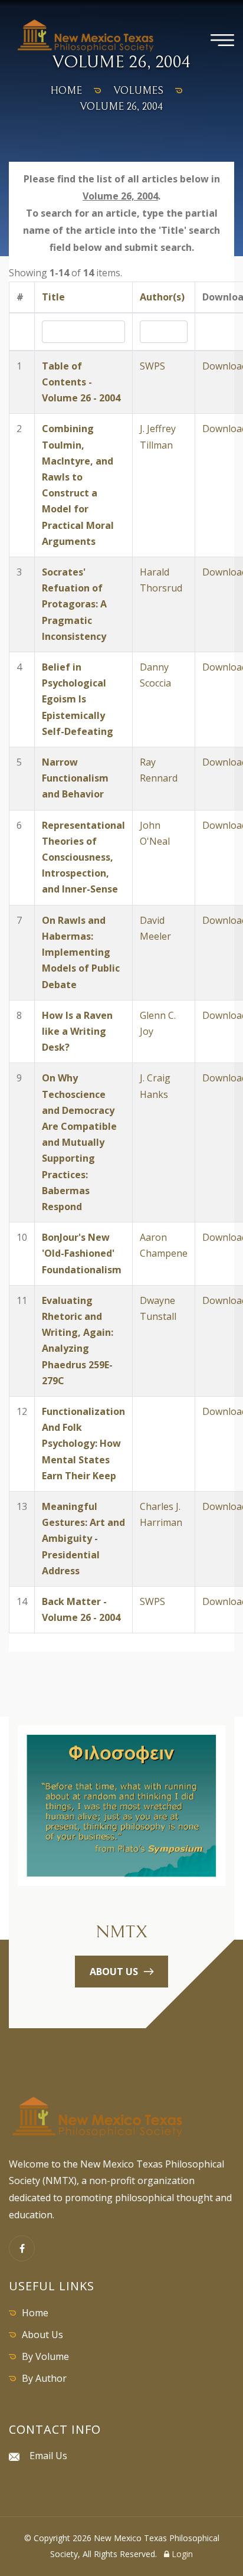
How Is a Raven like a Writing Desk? (77, 1031)
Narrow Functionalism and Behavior (75, 778)
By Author (44, 2378)
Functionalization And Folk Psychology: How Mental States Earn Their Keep (83, 1444)
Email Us (48, 2456)
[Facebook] (22, 2248)
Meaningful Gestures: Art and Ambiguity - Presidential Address (83, 1539)
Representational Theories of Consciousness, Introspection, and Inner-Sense (83, 857)
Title (53, 297)
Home (35, 2313)
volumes (139, 91)
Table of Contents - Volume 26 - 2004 (81, 382)
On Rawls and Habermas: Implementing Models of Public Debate (81, 952)
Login (181, 2554)
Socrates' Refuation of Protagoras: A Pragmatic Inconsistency (74, 604)
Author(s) (162, 297)
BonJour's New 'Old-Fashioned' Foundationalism (82, 1253)
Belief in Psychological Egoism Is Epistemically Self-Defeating (78, 699)
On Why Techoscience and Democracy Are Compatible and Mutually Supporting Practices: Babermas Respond (79, 1142)
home (66, 91)
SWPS (152, 366)
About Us (42, 2335)
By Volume (45, 2356)
